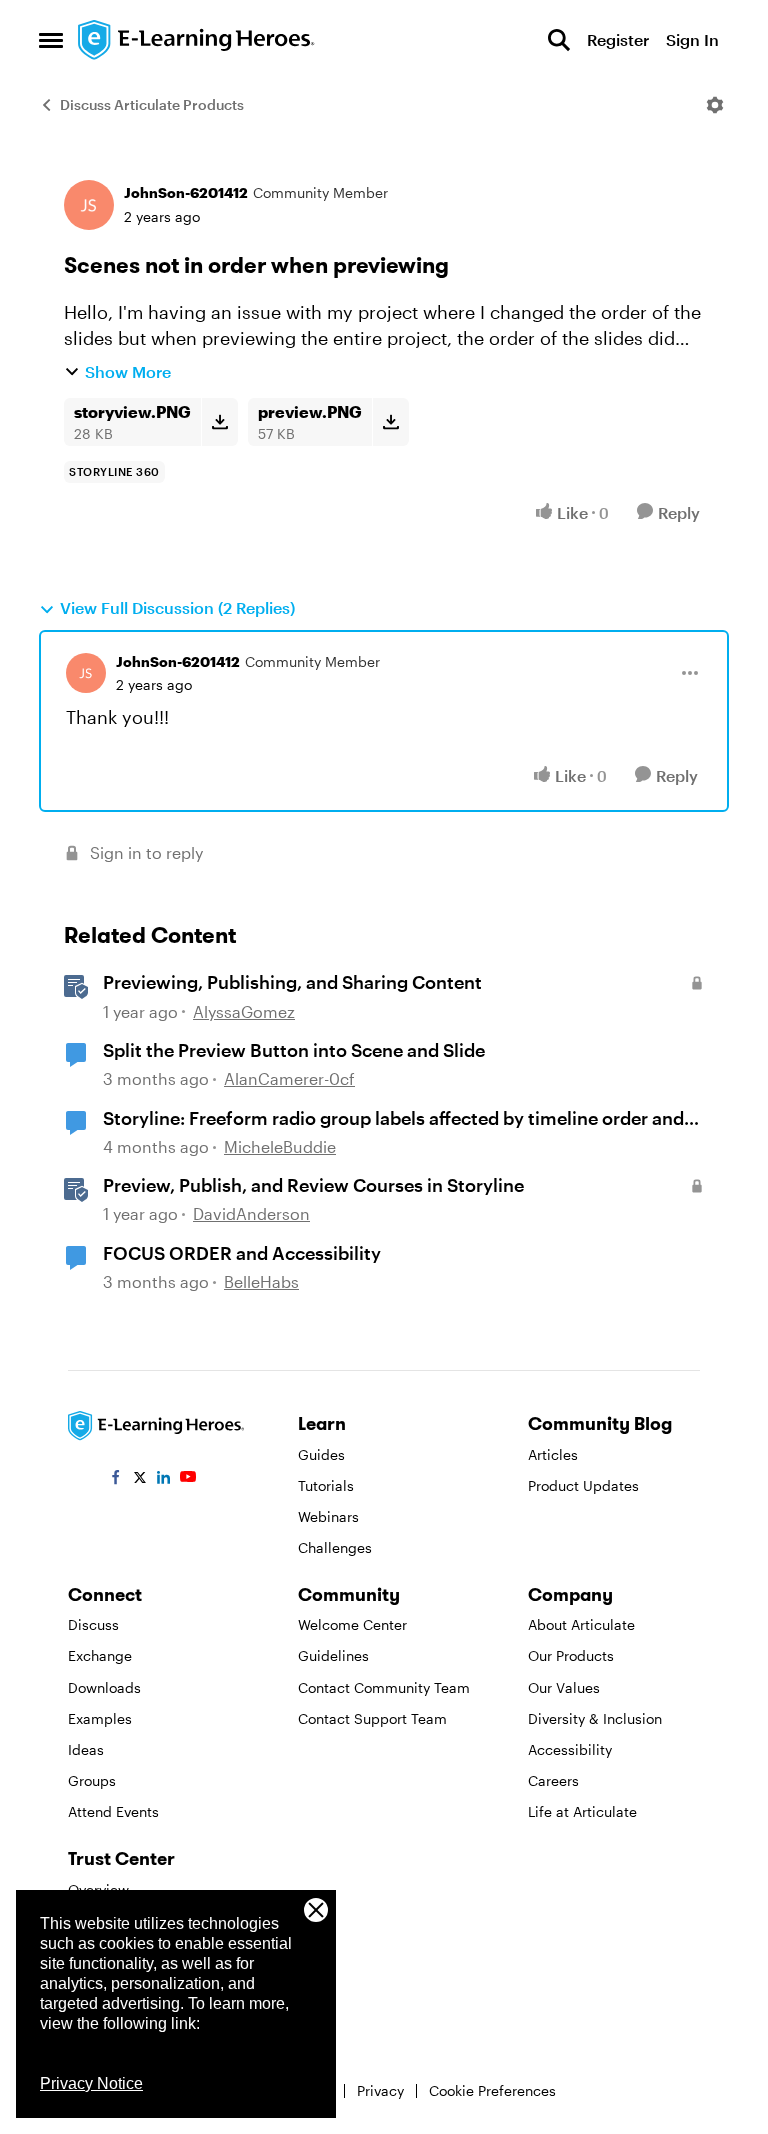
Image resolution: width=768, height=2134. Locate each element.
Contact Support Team (372, 1718)
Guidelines (333, 1655)
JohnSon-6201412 (186, 192)
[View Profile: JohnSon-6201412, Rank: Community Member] (89, 205)
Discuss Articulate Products (152, 104)
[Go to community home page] (197, 40)
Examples (100, 1718)
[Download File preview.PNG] (390, 422)
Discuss (93, 1624)
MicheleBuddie (280, 1146)
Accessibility (570, 1749)
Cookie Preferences (492, 2090)
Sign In (692, 39)
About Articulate (581, 1624)
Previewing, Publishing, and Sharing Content (292, 982)
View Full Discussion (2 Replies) (177, 607)
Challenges (335, 1547)
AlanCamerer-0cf (289, 1078)
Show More (128, 371)
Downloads (104, 1687)
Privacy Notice (91, 2083)
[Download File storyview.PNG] (219, 422)
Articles (553, 1454)
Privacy (380, 2090)
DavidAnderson (251, 1213)
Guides (321, 1454)
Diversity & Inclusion (595, 1718)
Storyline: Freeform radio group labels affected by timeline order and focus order (393, 1119)
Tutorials (326, 1485)
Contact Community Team (384, 1687)
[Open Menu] (715, 105)
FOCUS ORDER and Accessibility (242, 1253)
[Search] (559, 40)
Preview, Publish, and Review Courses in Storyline (313, 1185)
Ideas (86, 1749)
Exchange (100, 1655)
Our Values (564, 1687)
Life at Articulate (582, 1811)
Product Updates (583, 1485)
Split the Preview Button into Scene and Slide (294, 1050)
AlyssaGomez (244, 1011)
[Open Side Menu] (51, 40)
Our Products (571, 1655)
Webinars (328, 1516)
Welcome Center (352, 1624)
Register (618, 39)
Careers (553, 1780)
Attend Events (113, 1811)
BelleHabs (261, 1281)
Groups (92, 1780)
